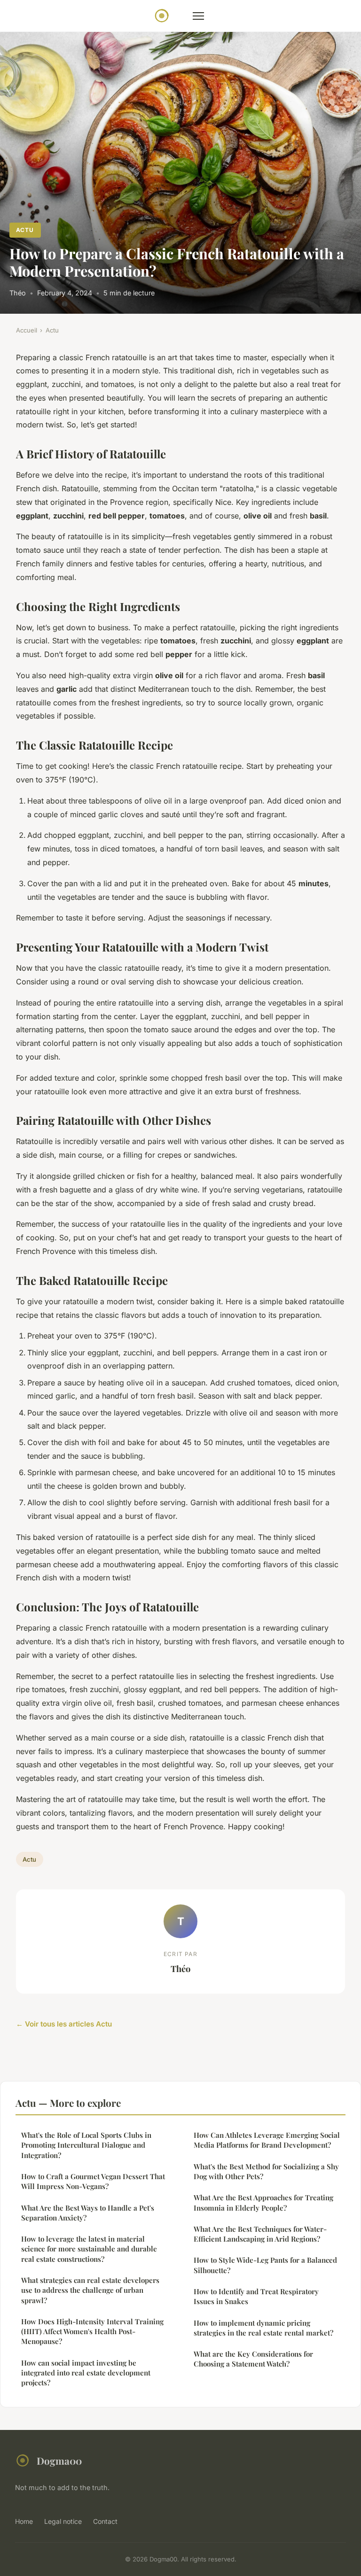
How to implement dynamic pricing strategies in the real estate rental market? (263, 2328)
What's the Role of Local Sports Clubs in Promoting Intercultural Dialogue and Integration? (86, 2145)
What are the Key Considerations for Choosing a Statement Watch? (253, 2359)
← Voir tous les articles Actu (64, 2024)
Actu (25, 230)
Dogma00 (59, 2460)
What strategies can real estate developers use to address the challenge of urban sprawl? (90, 2290)
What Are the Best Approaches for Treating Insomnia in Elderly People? (263, 2202)
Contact (105, 2521)
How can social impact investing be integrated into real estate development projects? (86, 2373)
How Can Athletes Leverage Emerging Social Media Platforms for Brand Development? (267, 2140)
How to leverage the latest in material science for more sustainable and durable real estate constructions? (89, 2249)
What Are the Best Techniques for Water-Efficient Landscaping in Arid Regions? (260, 2234)
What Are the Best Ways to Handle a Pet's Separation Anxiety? (88, 2213)
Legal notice (63, 2521)
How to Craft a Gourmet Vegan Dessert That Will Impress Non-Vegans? (93, 2181)
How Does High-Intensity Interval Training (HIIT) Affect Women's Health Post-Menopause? (92, 2332)
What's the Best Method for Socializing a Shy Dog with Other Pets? (266, 2171)
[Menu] (198, 16)
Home (24, 2521)
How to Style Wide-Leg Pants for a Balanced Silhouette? (265, 2265)
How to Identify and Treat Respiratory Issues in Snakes (256, 2296)
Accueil (27, 330)
